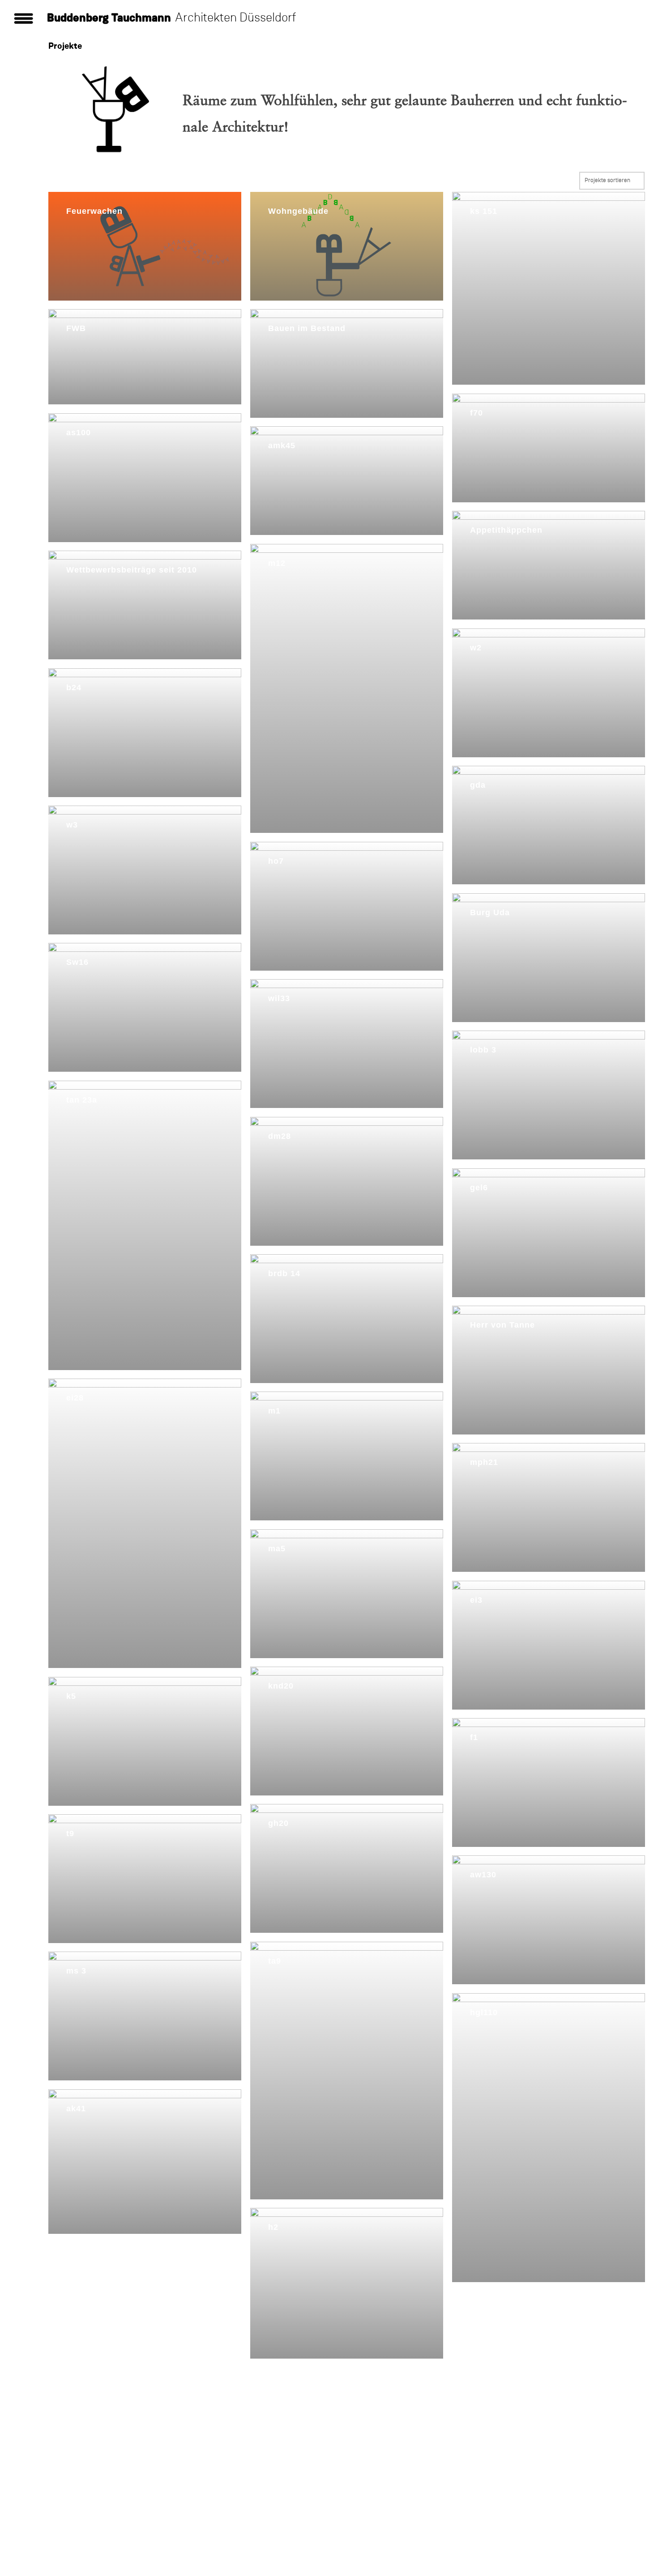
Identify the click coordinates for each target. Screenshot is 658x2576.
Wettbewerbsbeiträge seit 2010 (132, 570)
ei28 (75, 1398)
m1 (274, 1411)
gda (478, 785)
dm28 (280, 1136)
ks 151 (484, 211)
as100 (79, 433)
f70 (476, 413)
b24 (74, 687)
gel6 (479, 1188)
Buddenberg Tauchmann (109, 18)
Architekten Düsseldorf (236, 18)
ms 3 (76, 1971)
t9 (70, 1833)
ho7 (276, 861)
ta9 (275, 1961)
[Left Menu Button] (4, 2376)
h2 (273, 2227)
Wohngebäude (298, 211)
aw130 (483, 1875)
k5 (71, 1696)
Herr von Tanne (502, 1325)
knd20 (281, 1686)
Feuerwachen (94, 211)
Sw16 (77, 962)
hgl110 (484, 2012)
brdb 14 (284, 1273)
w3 (72, 825)
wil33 (279, 998)
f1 (474, 1737)
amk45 (282, 446)
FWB (76, 328)
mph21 (484, 1462)
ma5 (277, 1549)
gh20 (278, 1823)
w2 (476, 648)
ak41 (76, 2109)
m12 (277, 563)
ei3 (476, 1600)
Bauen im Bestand (307, 328)
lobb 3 (483, 1050)
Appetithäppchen (506, 530)
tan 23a (82, 1100)
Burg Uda (490, 912)
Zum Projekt (85, 227)
